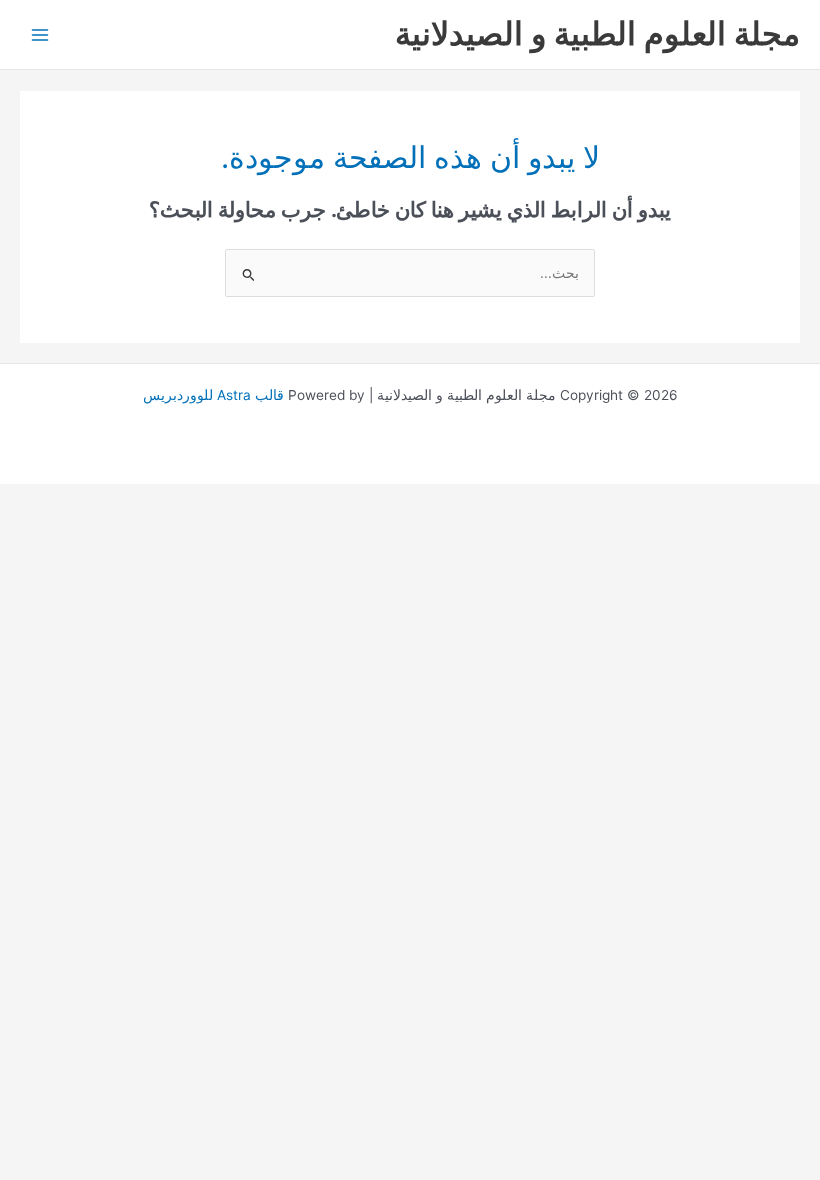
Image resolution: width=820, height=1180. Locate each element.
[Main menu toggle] (40, 34)
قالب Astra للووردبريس (213, 395)
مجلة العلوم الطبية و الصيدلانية (597, 33)
